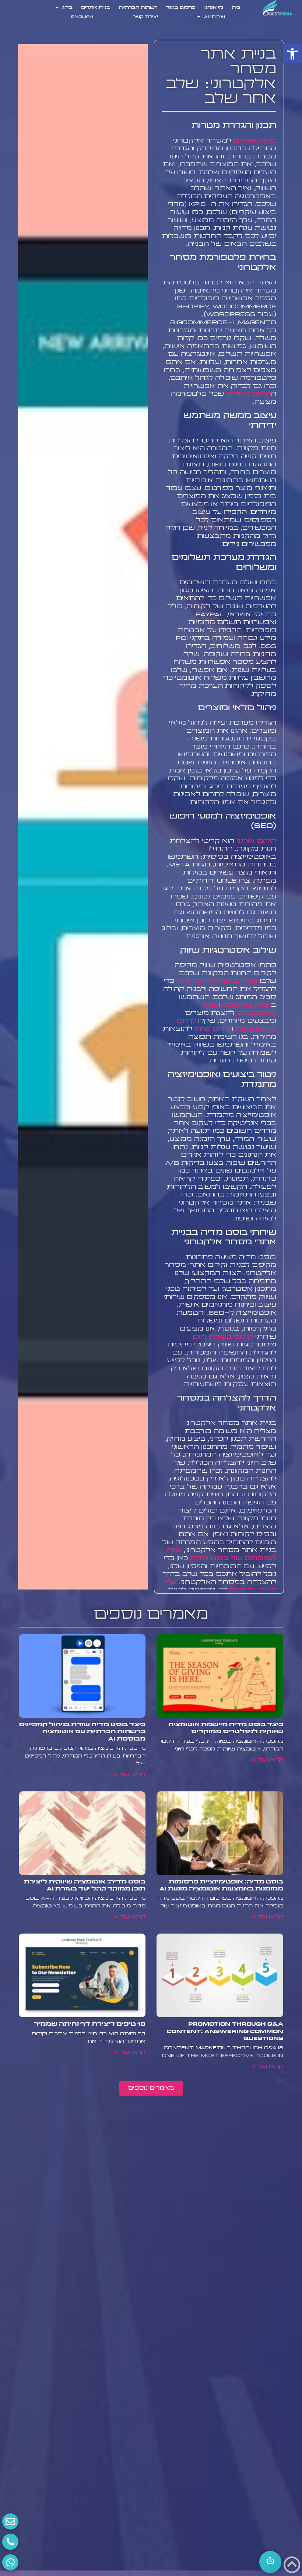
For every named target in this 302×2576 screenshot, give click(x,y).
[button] (292, 54)
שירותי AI (215, 17)
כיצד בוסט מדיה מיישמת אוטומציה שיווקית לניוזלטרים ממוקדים (226, 1728)
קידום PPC (213, 1029)
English (82, 17)
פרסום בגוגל (181, 8)
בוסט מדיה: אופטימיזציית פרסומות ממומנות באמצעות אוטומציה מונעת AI (221, 1885)
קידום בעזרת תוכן (223, 1337)
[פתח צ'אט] (270, 2562)
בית (236, 8)
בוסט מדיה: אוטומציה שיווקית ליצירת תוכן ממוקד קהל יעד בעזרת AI (85, 1885)
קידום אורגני (256, 841)
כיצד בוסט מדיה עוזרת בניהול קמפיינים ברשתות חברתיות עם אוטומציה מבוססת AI (82, 1732)
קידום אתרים (249, 394)
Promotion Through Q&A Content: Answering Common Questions (225, 2031)
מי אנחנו (214, 8)
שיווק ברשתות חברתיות (217, 981)
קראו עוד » (267, 1760)
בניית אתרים (96, 8)
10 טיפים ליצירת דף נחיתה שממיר (90, 2024)
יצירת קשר (145, 17)
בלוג (67, 8)
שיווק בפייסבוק (247, 1005)
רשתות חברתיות (138, 8)
